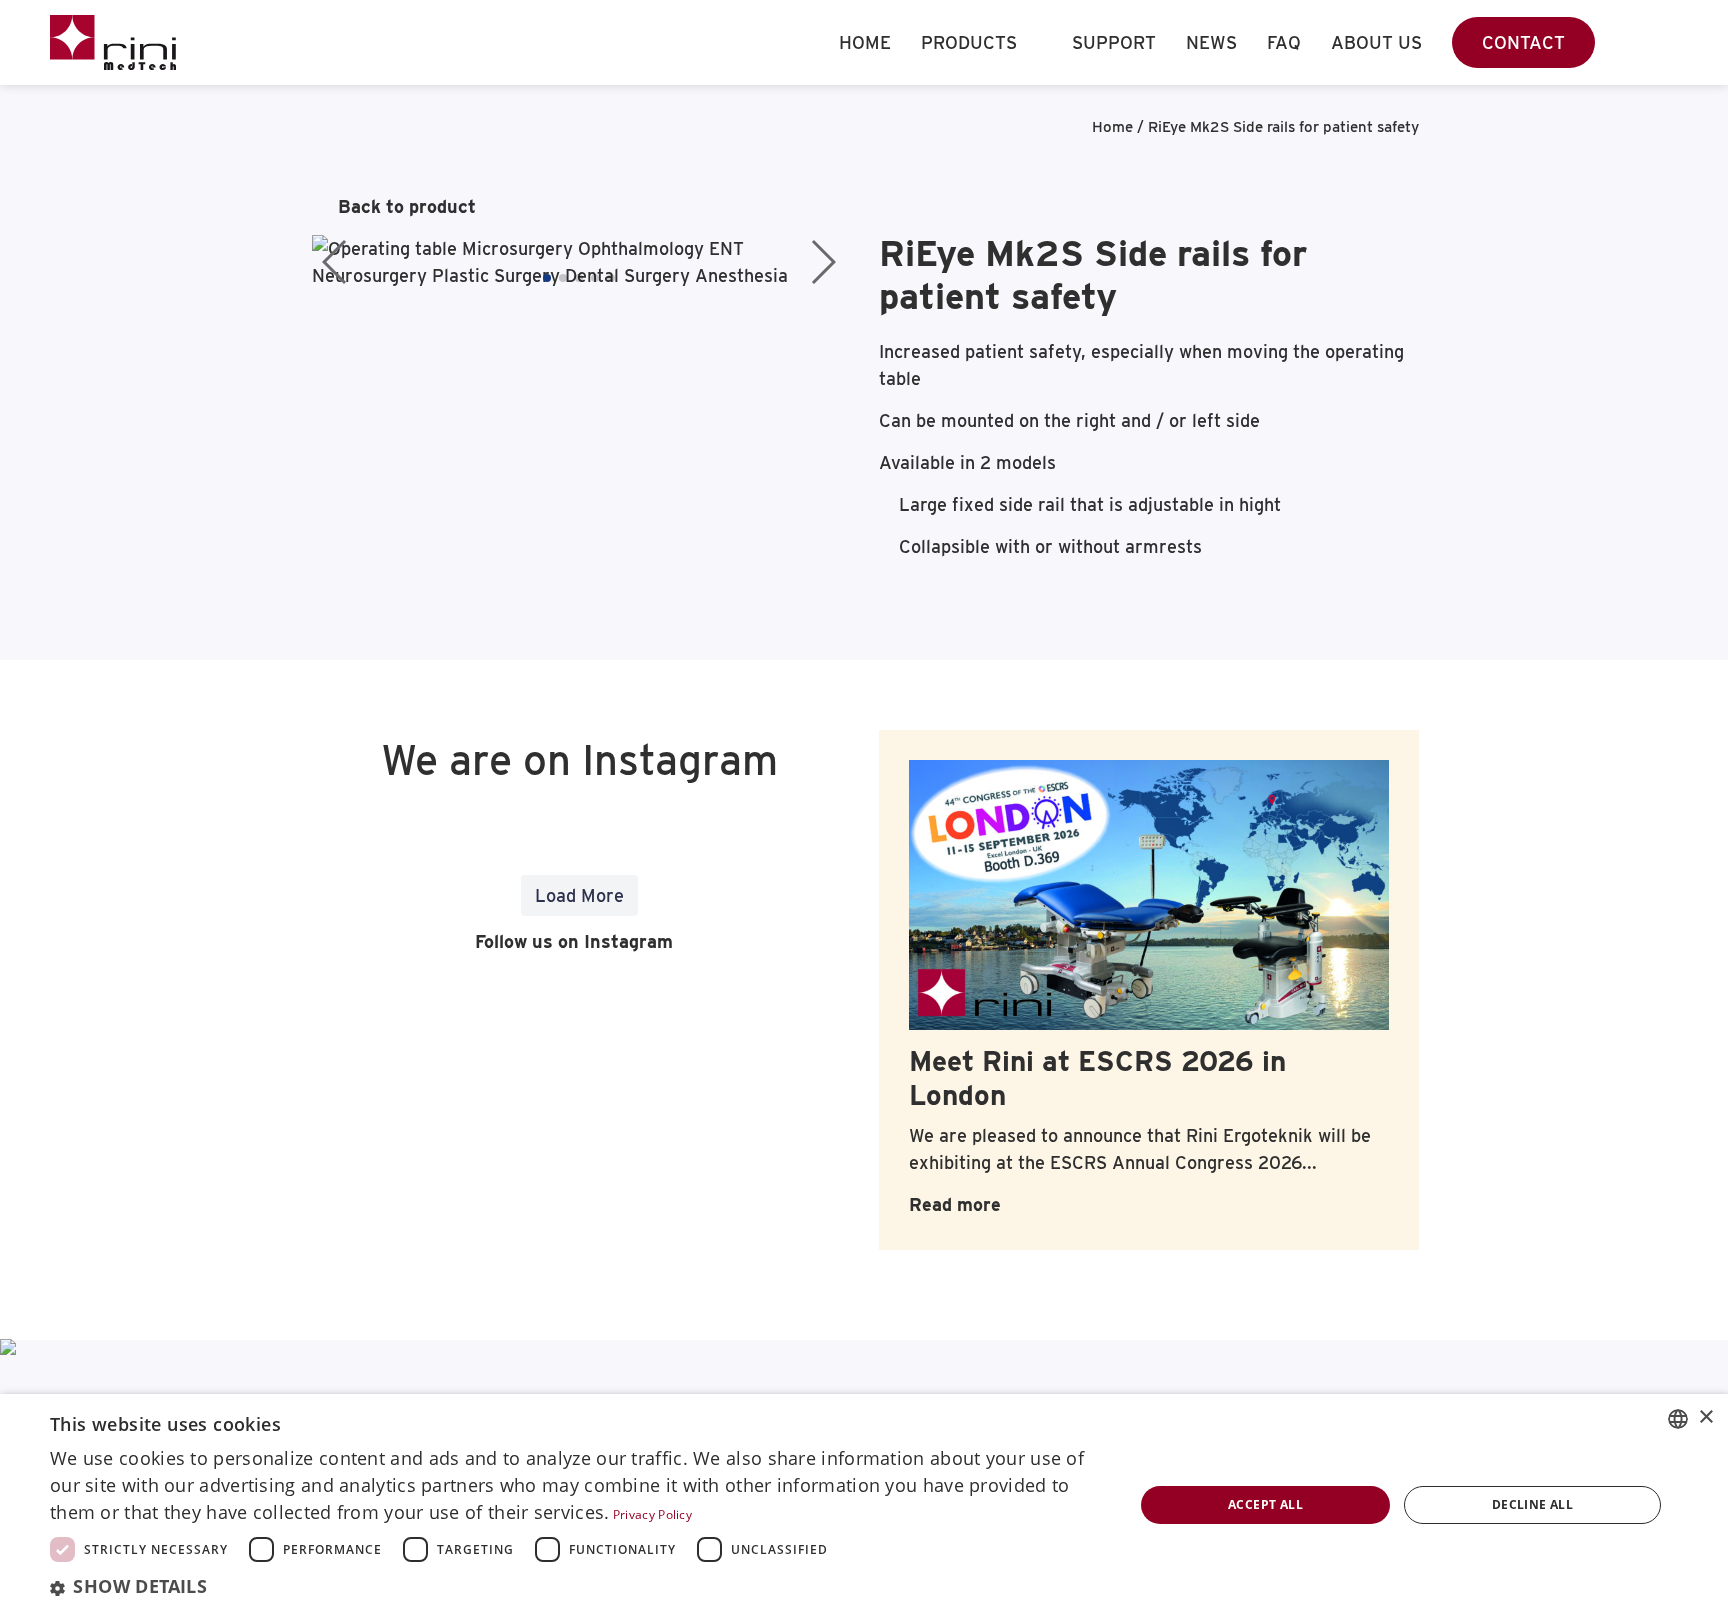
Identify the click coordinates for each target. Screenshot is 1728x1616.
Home (865, 42)
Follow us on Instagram (571, 941)
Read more (955, 1204)
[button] (547, 278)
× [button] (1705, 1417)
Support (1114, 42)
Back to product (407, 206)
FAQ (1284, 42)
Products (969, 42)
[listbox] (1678, 1419)
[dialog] (864, 1505)
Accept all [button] (1265, 1504)
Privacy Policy (652, 1514)
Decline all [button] (1532, 1504)
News (1211, 42)
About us (1376, 42)
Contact (1523, 42)
